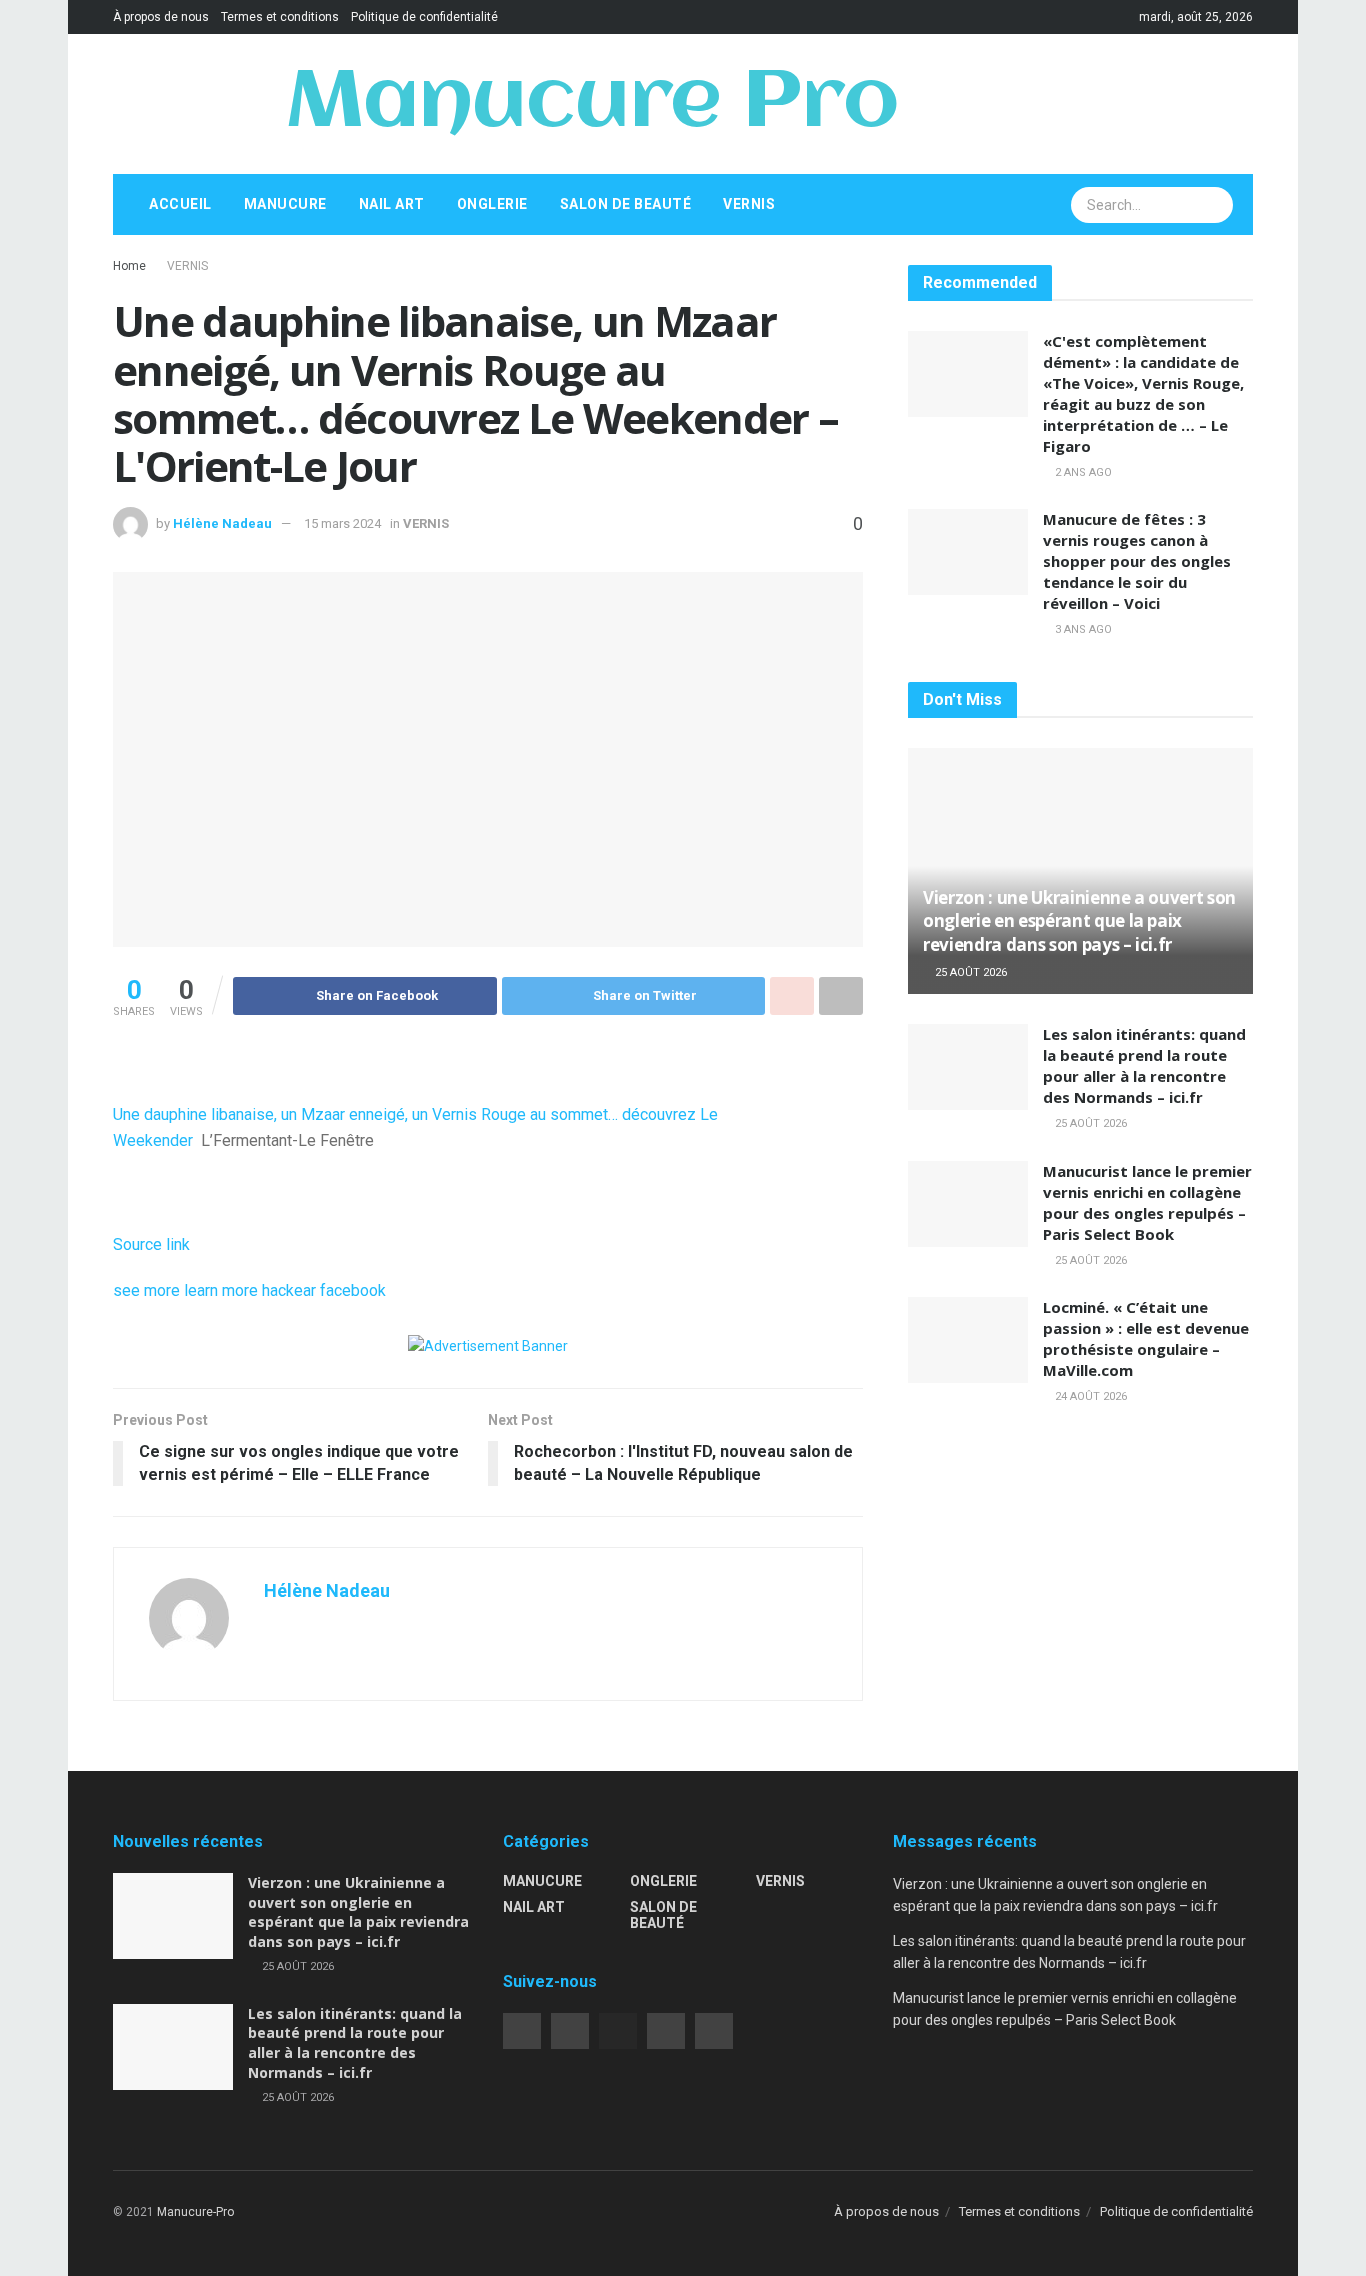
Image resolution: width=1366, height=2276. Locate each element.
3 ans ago (1082, 629)
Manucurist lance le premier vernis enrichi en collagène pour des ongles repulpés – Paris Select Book (1147, 1202)
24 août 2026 (1089, 1396)
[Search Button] (1216, 205)
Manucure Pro (591, 104)
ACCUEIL (180, 204)
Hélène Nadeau (222, 523)
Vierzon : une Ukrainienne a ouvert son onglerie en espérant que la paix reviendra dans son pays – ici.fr (1079, 921)
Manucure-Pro (195, 2212)
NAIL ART (392, 204)
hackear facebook (324, 1290)
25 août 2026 (969, 972)
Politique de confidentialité (424, 17)
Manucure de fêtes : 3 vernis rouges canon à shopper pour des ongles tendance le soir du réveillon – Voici (1137, 561)
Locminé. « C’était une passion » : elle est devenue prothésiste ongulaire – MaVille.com (1146, 1338)
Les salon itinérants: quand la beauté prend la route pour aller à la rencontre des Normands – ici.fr (1144, 1065)
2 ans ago (1082, 472)
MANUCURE (285, 204)
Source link (151, 1244)
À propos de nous (161, 17)
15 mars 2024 (342, 523)
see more (146, 1290)
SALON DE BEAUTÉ (626, 204)
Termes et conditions (280, 17)
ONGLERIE (492, 204)
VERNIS (749, 204)
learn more (221, 1290)
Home (129, 266)
